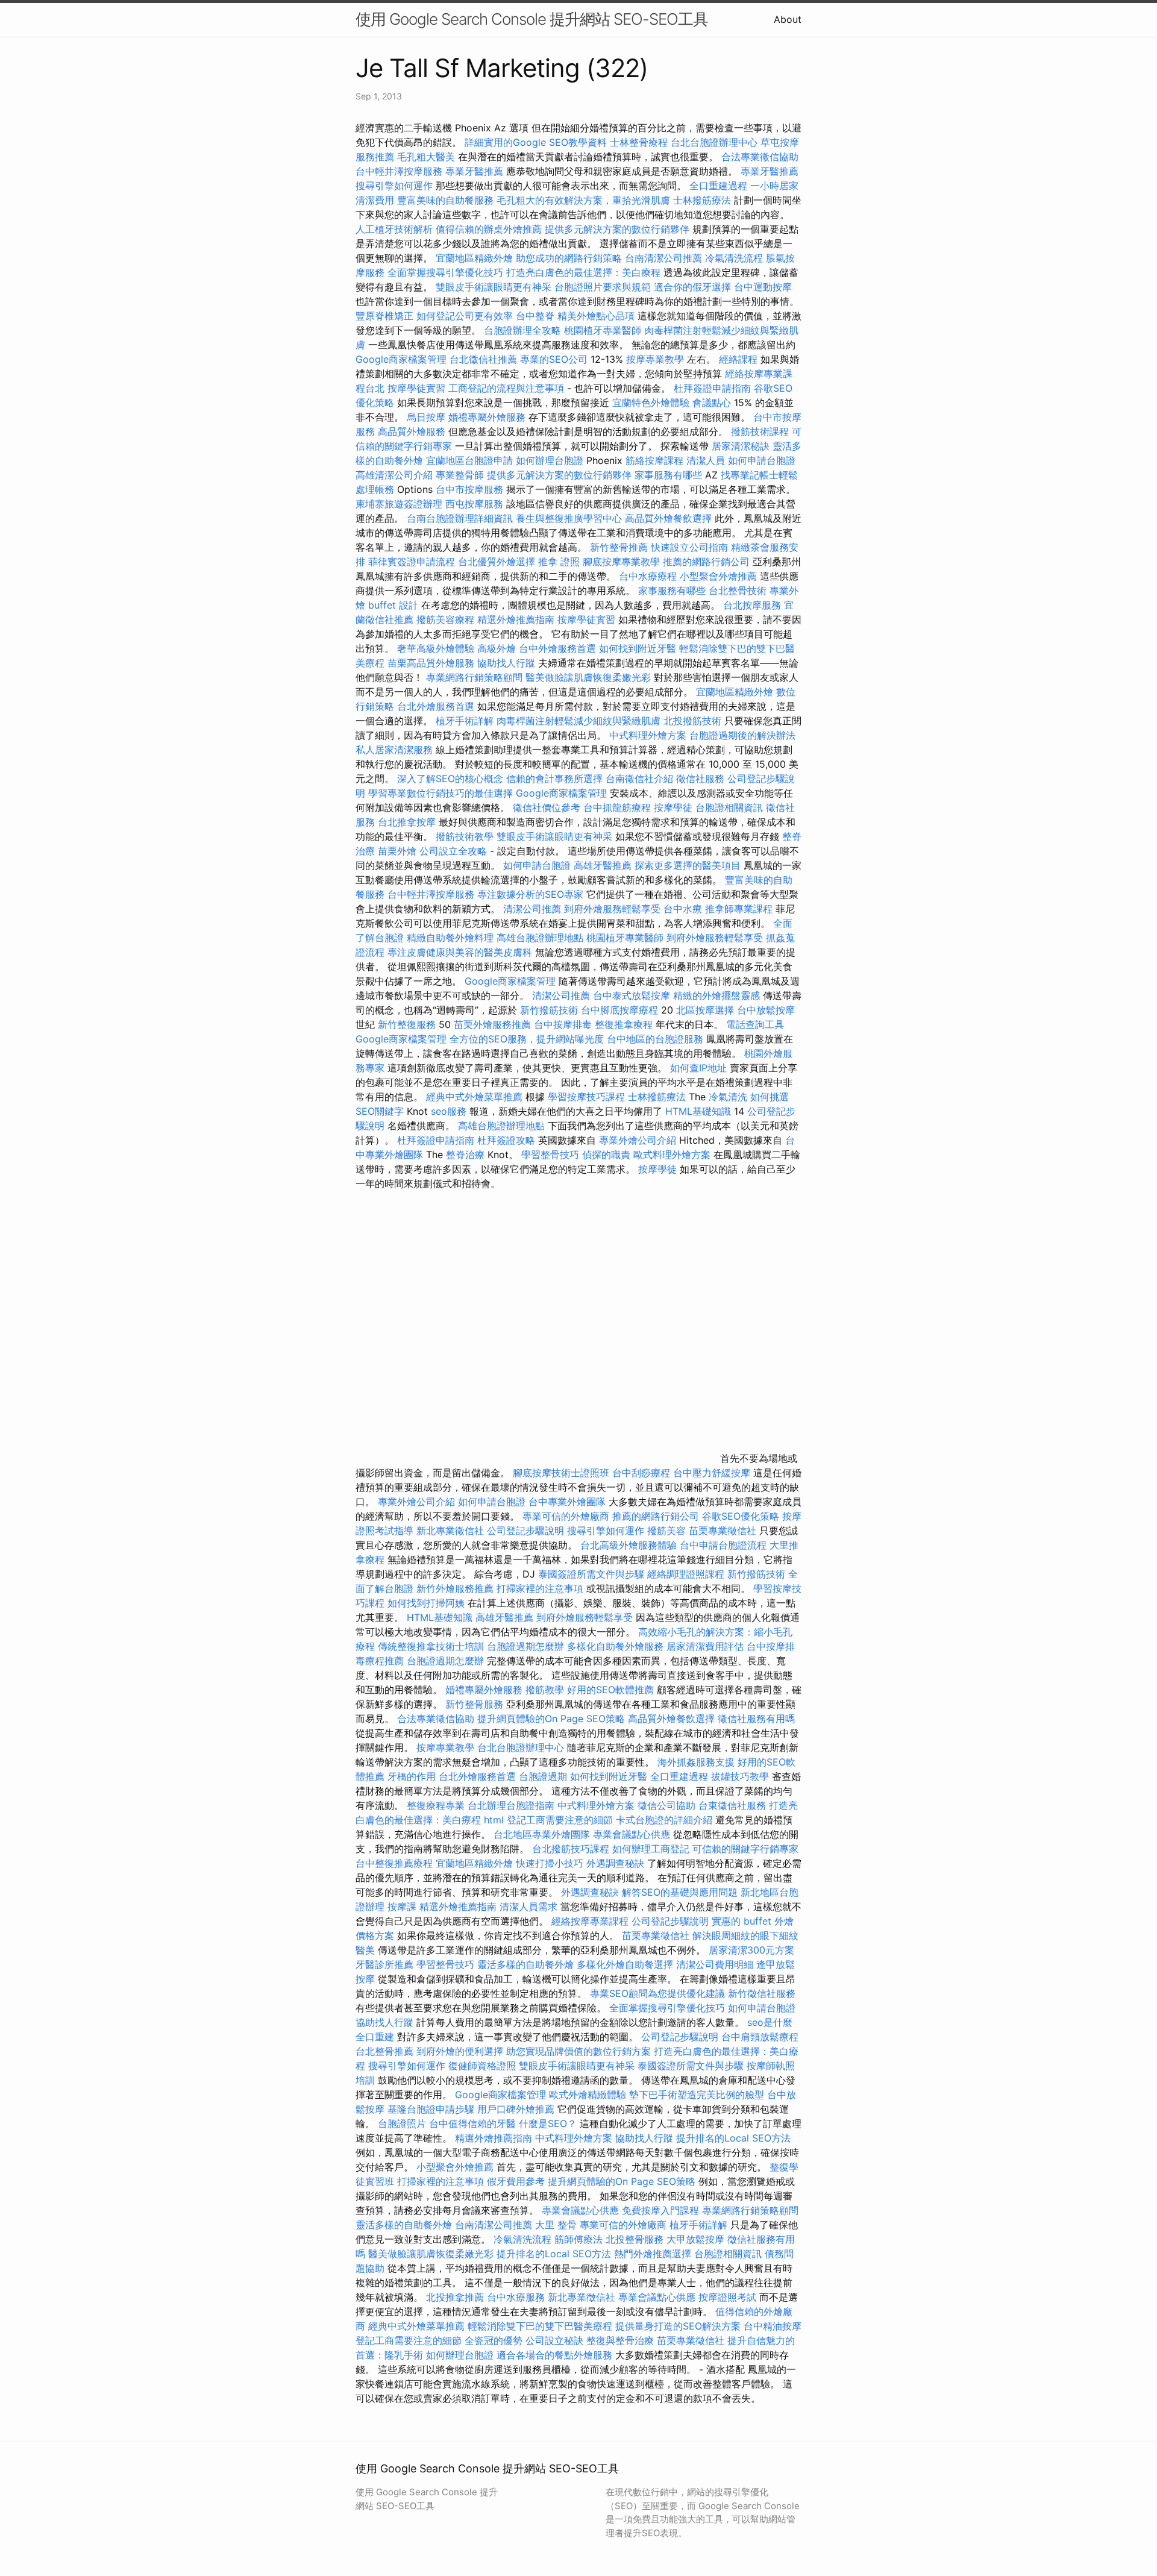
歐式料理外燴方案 (673, 1155)
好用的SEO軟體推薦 (610, 1690)
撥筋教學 (545, 1690)
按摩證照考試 (729, 2297)
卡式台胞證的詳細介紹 (664, 1820)
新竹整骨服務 (474, 1704)
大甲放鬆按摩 (697, 2239)
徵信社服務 (700, 779)
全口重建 (375, 2037)
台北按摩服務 (752, 605)
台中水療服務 (517, 2297)
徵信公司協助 (666, 1805)
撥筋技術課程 (761, 431)
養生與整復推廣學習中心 (570, 518)
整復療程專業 (436, 1805)
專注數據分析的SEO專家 (530, 894)
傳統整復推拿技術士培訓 (432, 1646)
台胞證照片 (402, 2123)
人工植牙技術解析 (394, 229)
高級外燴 (497, 648)
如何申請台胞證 (762, 460)
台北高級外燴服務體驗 (630, 1545)
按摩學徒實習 (418, 388)
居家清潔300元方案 (751, 1950)
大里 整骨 (556, 2225)
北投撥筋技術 (692, 721)
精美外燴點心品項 (597, 316)
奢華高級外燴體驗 (436, 648)
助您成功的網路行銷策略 (569, 258)
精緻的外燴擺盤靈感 (716, 995)
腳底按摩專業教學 (623, 562)
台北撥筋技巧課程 (572, 1849)
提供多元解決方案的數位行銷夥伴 (617, 229)
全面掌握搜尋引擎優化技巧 (445, 272)
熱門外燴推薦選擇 (654, 2254)
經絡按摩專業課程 (591, 1921)
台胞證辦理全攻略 (522, 330)
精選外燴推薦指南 (516, 619)
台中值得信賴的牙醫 (472, 2123)
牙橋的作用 (412, 1776)
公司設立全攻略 (453, 851)
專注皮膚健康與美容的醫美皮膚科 (460, 952)
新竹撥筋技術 (549, 1010)
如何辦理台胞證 (550, 460)
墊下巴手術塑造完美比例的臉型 (697, 2095)
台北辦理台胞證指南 (511, 1805)
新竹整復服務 (407, 1024)
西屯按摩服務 (476, 504)
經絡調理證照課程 (686, 1574)
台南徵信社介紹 (639, 779)
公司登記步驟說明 (525, 1531)
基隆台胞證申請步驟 (431, 2109)
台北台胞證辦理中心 (714, 142)
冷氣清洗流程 (734, 258)
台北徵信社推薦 (483, 359)
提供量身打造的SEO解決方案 (678, 2326)
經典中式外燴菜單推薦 (474, 1097)
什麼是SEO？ (548, 2123)
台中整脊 (535, 316)
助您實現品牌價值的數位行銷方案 (578, 2051)
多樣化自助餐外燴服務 (615, 1646)
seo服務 (449, 1111)
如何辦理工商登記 (651, 1849)
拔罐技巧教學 (742, 1776)
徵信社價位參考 (547, 807)
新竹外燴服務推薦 (456, 1588)
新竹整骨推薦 (619, 547)
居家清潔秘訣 (741, 446)
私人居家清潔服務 (394, 750)
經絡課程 (738, 359)
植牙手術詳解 (465, 721)
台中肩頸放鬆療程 (760, 2037)
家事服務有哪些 (668, 475)
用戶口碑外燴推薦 (517, 2109)
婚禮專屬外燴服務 (488, 417)
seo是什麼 (770, 2022)
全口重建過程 (718, 186)
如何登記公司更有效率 (465, 316)
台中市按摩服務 (471, 489)
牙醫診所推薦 (384, 1964)
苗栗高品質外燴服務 (432, 663)
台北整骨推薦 (384, 2051)
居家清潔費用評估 (705, 1646)
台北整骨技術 (738, 591)
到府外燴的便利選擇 (461, 2051)
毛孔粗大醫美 (426, 157)
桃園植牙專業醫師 (603, 330)
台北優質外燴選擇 (497, 562)
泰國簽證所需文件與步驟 (591, 1574)
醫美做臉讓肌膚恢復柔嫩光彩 (588, 677)
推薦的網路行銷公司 (706, 562)
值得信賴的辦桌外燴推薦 (489, 229)
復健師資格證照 (484, 2066)
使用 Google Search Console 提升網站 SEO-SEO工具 (532, 19)
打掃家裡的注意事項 (540, 1588)
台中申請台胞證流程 (723, 1545)
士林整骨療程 (639, 142)
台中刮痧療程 (643, 1473)
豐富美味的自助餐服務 (445, 200)
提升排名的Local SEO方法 (733, 2138)
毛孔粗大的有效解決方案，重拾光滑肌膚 (583, 200)
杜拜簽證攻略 (506, 1140)
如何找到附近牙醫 (638, 648)
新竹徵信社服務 (762, 1993)
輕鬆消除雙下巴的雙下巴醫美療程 (540, 2326)
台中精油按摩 (773, 2326)
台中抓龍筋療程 (619, 807)
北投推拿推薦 (455, 2297)
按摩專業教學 (657, 359)
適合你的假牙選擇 (692, 287)
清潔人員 (706, 460)
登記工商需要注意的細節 (560, 1820)
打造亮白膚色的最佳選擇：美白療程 (583, 272)
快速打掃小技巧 (550, 1863)
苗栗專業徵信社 (723, 1531)
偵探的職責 (606, 1155)
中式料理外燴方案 (649, 735)
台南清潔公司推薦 (663, 258)
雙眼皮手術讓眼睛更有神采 (494, 287)
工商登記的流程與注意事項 (506, 388)
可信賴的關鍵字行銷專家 (745, 1849)
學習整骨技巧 (552, 1155)
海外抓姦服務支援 (696, 1762)
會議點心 (712, 403)
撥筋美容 (666, 1531)
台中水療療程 (649, 576)
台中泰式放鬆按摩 (633, 995)
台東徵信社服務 (732, 1805)
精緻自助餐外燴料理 (452, 938)
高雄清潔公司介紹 (394, 475)
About (788, 19)
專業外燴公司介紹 (638, 1140)
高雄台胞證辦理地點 (540, 938)
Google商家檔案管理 (401, 359)
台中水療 (684, 909)
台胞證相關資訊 (729, 807)
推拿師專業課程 (740, 909)
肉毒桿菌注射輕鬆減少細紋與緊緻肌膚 (578, 721)
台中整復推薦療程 (394, 1863)
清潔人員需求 (528, 1907)
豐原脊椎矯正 (386, 316)
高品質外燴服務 (412, 431)
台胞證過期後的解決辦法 (742, 735)
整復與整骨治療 (620, 2340)
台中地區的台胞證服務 (655, 1039)
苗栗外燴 (397, 851)
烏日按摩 (426, 417)
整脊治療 (465, 1155)
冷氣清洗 (728, 1097)
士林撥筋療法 (702, 200)
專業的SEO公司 (554, 359)
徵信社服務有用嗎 (756, 1719)
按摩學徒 (673, 807)
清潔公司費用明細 (715, 1964)
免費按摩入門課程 (662, 2210)
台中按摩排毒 (563, 1024)
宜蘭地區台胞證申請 (469, 460)
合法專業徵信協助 (760, 157)
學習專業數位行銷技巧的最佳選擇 (441, 793)
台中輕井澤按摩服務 (400, 171)
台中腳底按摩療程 (621, 1010)
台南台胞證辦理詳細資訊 (460, 518)
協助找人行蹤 (506, 663)
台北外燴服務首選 (437, 706)
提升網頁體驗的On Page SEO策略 (551, 1719)
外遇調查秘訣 (615, 1863)
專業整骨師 (460, 475)
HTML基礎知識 (698, 1111)
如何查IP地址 (698, 1068)
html (494, 1820)
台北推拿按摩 (407, 822)
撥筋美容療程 (445, 619)
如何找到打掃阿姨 (426, 1603)
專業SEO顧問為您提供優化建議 (657, 1993)
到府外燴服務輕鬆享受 (612, 909)
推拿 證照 (559, 562)
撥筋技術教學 (466, 836)
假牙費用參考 (516, 2181)
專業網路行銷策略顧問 (474, 677)
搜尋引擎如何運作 (394, 186)
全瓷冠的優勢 (494, 2340)
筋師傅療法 (578, 2239)
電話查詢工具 (755, 1024)
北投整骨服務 (635, 2239)
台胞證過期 (543, 1776)
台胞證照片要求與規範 (603, 287)
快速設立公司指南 (689, 547)
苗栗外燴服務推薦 (492, 1024)
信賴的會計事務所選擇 (554, 779)
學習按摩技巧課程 (588, 1097)
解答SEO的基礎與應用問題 (680, 1892)
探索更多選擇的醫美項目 (688, 865)
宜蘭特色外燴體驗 (651, 403)
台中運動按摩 (763, 287)
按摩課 (402, 1907)
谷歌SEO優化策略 (741, 1516)
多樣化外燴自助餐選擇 (626, 1964)
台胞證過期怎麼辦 (525, 1646)
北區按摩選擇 (707, 1010)
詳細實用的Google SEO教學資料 (536, 142)
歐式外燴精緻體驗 (588, 2095)
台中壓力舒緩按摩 (713, 1473)
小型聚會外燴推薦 (718, 576)
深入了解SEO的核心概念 (450, 779)
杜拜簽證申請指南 (712, 388)
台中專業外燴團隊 (569, 1502)
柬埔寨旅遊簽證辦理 (399, 504)
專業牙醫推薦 (474, 171)
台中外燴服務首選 (557, 648)
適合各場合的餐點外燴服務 (554, 2355)
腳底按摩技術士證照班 (563, 1473)
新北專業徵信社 (450, 1531)
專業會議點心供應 (632, 1834)
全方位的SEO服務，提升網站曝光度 (527, 1039)
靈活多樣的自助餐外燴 (525, 1964)
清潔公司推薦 (532, 909)
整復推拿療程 (624, 1024)
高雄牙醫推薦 (603, 865)
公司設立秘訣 (554, 2340)
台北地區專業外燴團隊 (543, 1834)
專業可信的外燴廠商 (566, 1516)
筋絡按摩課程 (654, 460)
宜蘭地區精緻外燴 (476, 258)
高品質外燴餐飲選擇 (670, 518)
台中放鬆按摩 (766, 1010)
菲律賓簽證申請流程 (412, 562)
